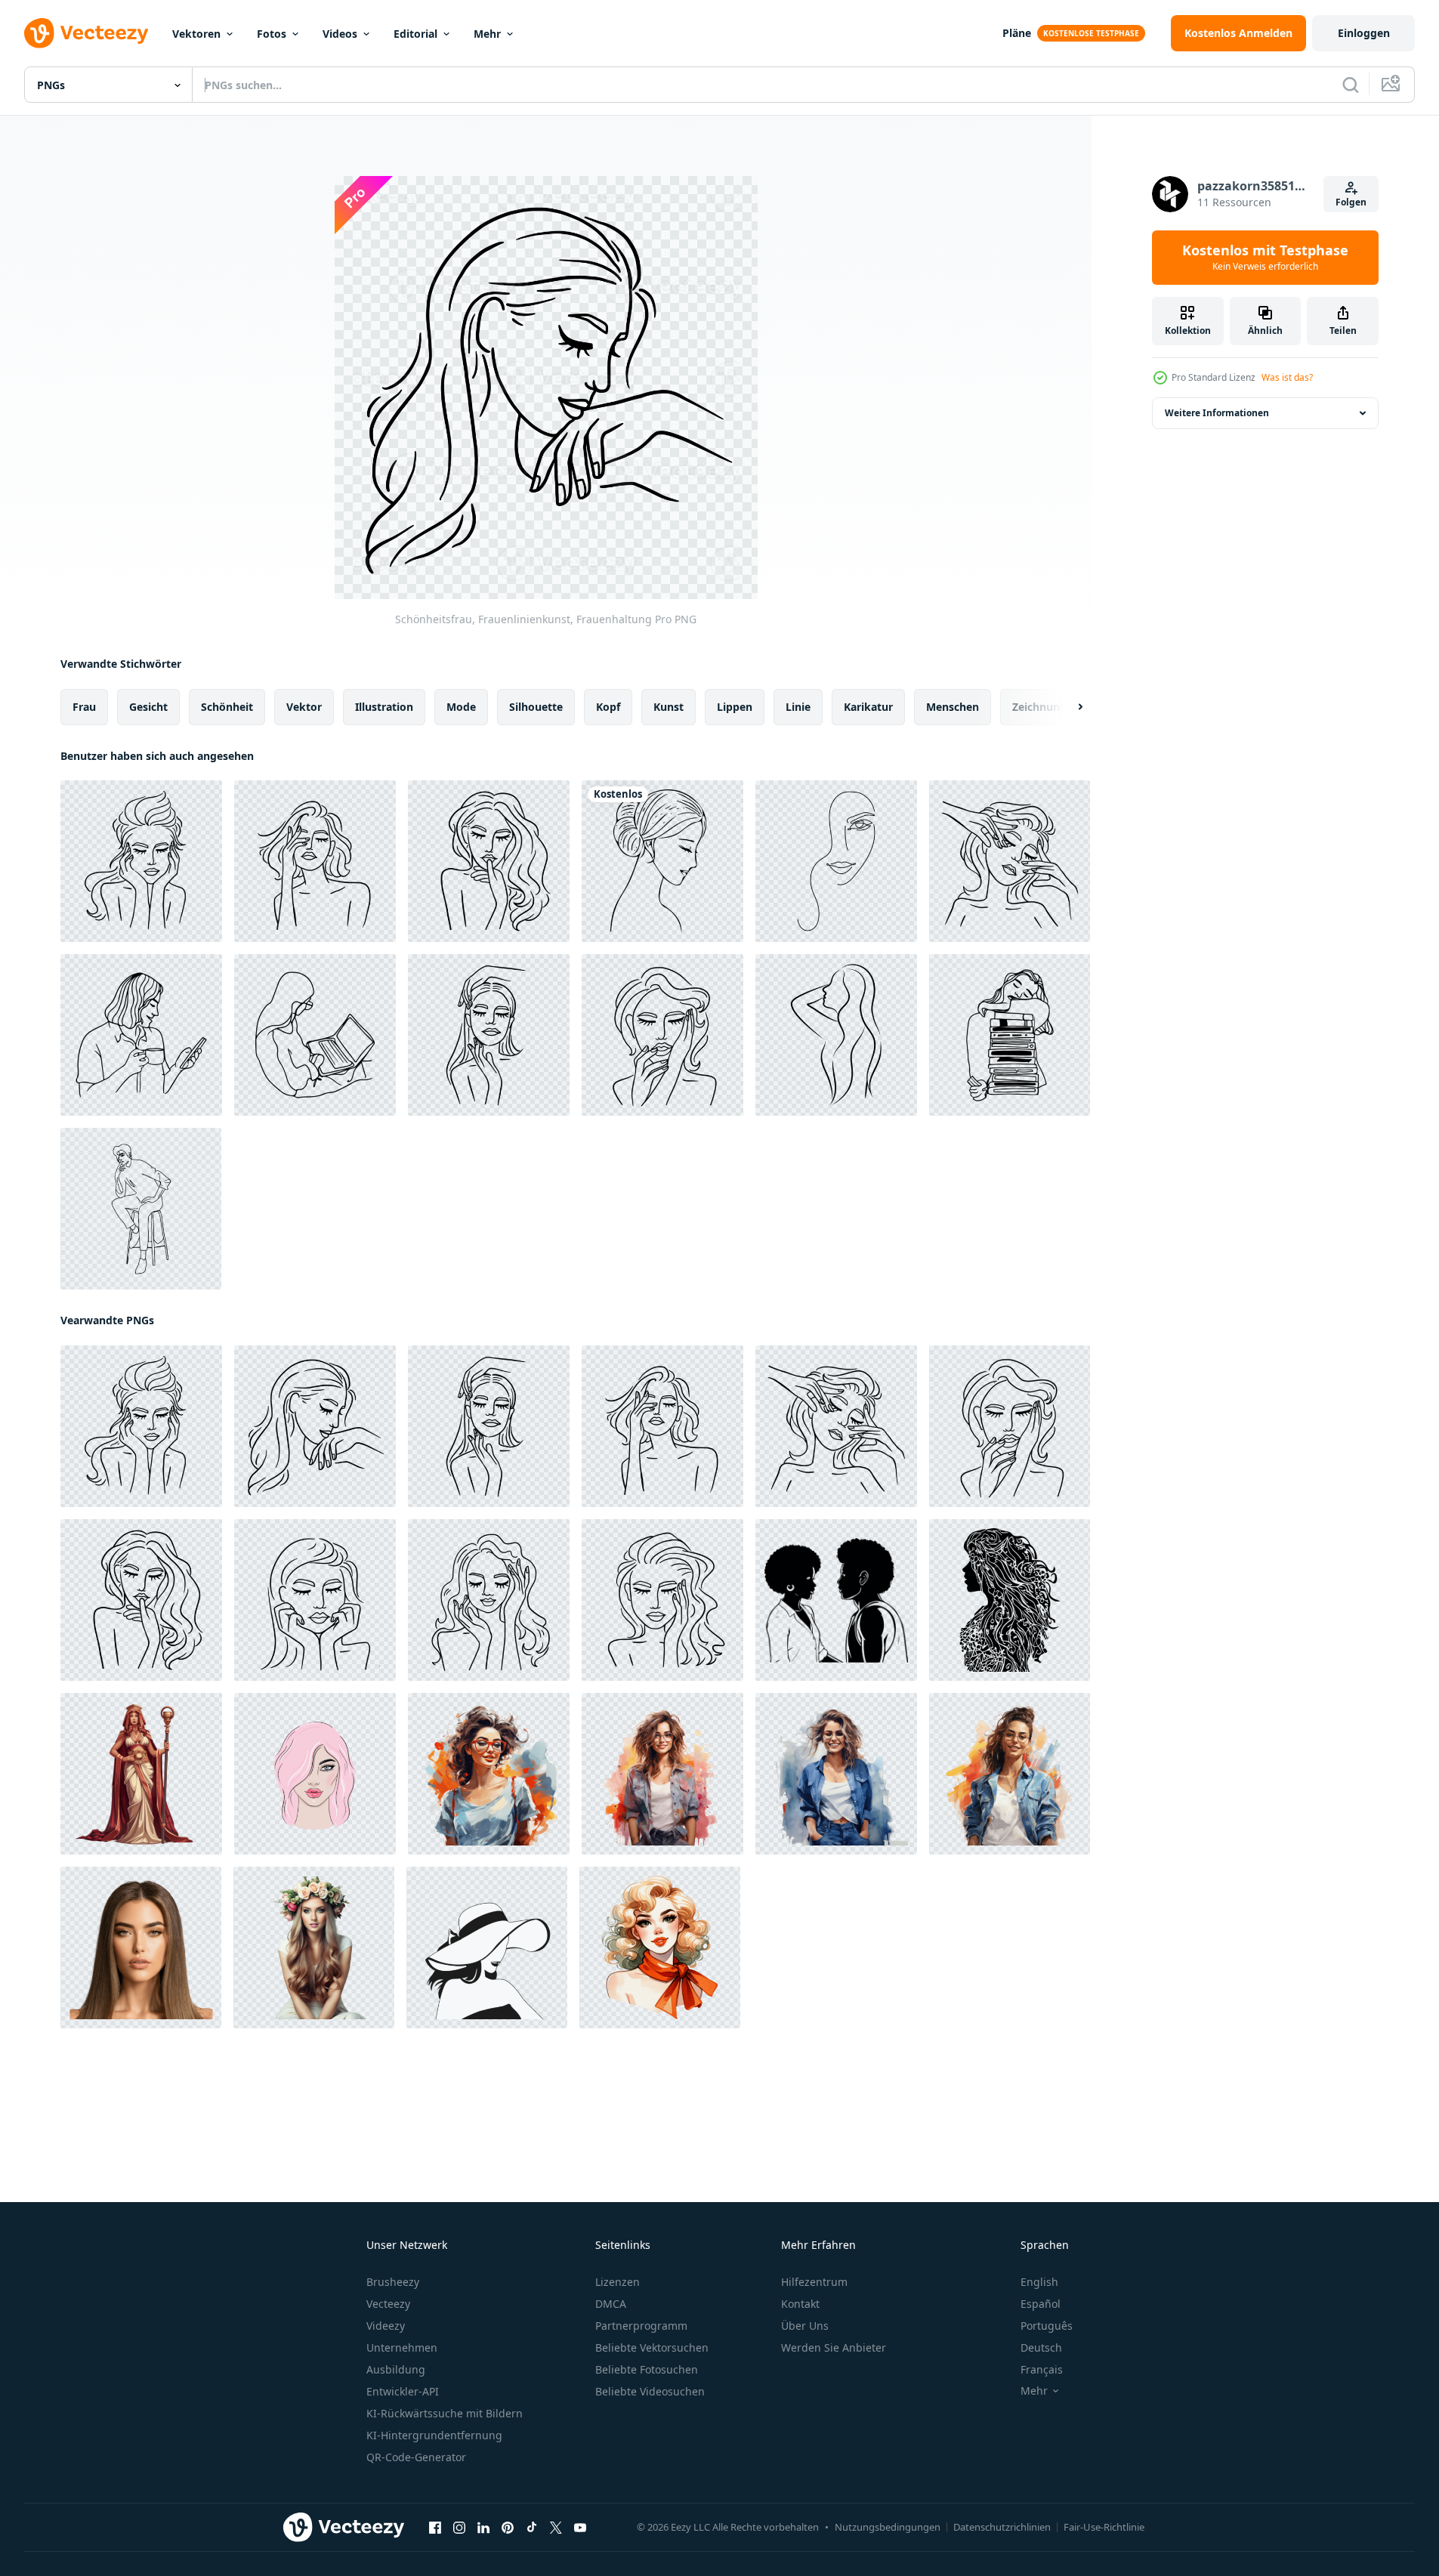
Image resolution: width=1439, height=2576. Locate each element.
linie (798, 707)
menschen (953, 707)
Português (1047, 2326)
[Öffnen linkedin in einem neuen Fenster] (483, 2528)
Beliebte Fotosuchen (647, 2369)
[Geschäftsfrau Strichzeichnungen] (315, 1035)
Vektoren (196, 34)
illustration (384, 707)
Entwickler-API (403, 2391)
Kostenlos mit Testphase (1265, 258)
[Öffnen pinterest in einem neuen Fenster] (508, 2528)
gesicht (148, 707)
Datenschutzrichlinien (1002, 2527)
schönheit (227, 707)
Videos (340, 34)
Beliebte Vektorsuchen (652, 2347)
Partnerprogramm (641, 2326)
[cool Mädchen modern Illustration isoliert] (489, 1774)
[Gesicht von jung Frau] (315, 1774)
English (1039, 2282)
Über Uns (805, 2326)
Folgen (1351, 202)
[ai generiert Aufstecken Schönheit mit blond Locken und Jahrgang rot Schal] (660, 1947)
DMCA (611, 2304)
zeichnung (1039, 707)
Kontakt (800, 2304)
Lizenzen (618, 2282)
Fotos (272, 34)
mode (461, 707)
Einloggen (1364, 33)
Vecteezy (388, 2304)
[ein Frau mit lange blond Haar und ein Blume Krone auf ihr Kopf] (314, 1947)
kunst (669, 707)
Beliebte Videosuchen (650, 2391)
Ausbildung (396, 2369)
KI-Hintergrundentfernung (434, 2435)
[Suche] (1351, 85)
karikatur (868, 707)
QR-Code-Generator (416, 2457)
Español (1041, 2304)
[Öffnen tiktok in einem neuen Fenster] (532, 2528)
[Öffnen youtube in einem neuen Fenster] (580, 2528)
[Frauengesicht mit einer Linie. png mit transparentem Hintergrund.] (836, 861)
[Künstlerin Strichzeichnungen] (1010, 1035)
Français (1042, 2369)
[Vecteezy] (86, 33)
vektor (304, 707)
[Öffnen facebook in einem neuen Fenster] (435, 2528)
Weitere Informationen (1217, 413)
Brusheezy (393, 2282)
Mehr (487, 34)
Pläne (1017, 33)
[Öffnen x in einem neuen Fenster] (556, 2528)
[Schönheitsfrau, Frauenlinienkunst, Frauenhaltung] (141, 861)
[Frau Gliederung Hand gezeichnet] (836, 1035)
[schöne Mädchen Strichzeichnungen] (662, 861)
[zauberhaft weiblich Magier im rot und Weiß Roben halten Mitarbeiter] (141, 1774)
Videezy (386, 2326)
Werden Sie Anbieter (834, 2347)
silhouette (536, 707)
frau (84, 707)
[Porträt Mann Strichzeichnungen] (141, 1209)
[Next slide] (1067, 707)
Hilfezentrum (814, 2282)
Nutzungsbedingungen (888, 2527)
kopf (608, 707)
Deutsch (1041, 2347)
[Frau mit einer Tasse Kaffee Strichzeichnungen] (141, 1035)
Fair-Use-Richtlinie (1104, 2527)
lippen (735, 707)
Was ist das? (1287, 377)
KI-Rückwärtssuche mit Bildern (445, 2413)
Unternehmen (402, 2347)
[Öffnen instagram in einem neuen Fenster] (459, 2528)
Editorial (415, 34)
